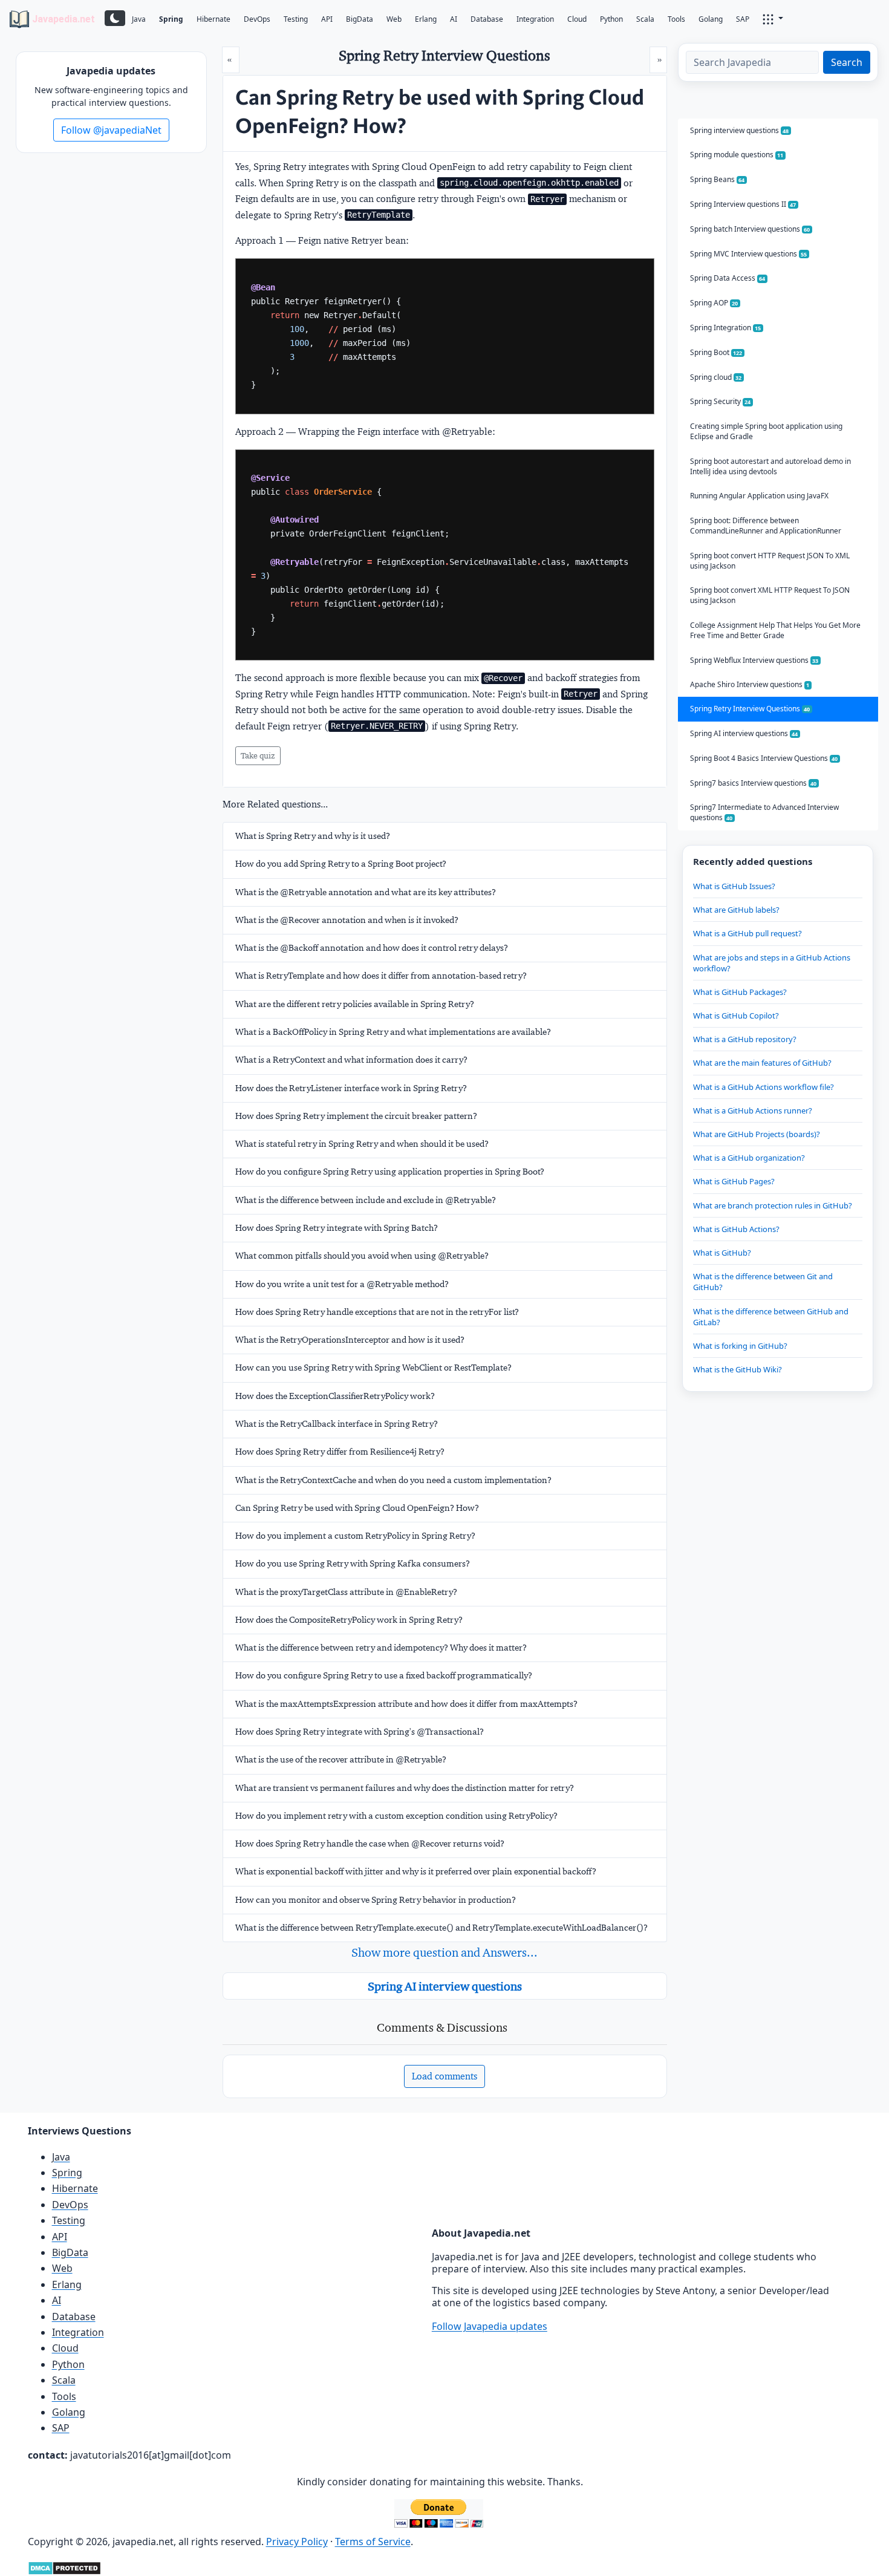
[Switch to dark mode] (115, 18)
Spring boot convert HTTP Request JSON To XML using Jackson (770, 561)
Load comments (444, 2076)
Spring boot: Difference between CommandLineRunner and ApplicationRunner (766, 526)
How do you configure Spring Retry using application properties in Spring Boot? (390, 1172)
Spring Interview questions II (743, 204)
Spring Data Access (728, 278)
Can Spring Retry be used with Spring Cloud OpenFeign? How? (357, 1508)
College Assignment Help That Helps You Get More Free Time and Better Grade (775, 630)
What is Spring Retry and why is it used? (313, 836)
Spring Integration (726, 328)
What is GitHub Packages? (740, 992)
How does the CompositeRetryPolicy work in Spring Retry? (349, 1620)
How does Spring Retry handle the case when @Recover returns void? (370, 1844)
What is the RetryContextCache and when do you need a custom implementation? (393, 1480)
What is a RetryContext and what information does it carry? (351, 1060)
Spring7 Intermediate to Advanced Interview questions (764, 812)
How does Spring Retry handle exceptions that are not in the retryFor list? (377, 1312)
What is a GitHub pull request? (747, 933)
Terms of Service (373, 2542)
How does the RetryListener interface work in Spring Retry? (351, 1088)
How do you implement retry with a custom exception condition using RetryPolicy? (396, 1816)
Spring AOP (714, 303)
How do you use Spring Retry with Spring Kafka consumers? (353, 1564)
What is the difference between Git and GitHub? (763, 1282)
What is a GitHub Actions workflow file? (764, 1087)
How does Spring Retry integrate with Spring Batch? (337, 1228)
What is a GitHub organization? (749, 1158)
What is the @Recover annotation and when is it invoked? (347, 920)
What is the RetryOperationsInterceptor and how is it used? (350, 1340)
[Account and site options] (773, 18)
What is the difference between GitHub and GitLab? (771, 1317)
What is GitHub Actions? (736, 1229)
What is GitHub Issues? (734, 886)
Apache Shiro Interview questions (750, 684)
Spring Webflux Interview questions (754, 660)
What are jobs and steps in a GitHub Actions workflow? (772, 963)
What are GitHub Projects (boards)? (757, 1134)
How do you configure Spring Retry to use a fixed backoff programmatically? (384, 1675)
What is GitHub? (722, 1253)
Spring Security (721, 401)
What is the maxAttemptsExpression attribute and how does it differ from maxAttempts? (406, 1704)
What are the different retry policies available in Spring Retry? (355, 1004)
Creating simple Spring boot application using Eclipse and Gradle (766, 431)
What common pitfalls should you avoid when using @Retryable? (362, 1256)
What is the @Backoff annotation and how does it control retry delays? (372, 948)
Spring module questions (737, 155)
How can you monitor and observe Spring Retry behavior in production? (376, 1900)
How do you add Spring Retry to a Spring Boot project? (341, 864)
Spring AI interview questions (445, 1986)
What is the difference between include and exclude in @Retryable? (366, 1200)
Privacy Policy (297, 2542)
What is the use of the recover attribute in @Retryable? (341, 1759)
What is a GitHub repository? (745, 1039)
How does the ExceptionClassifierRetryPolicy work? (335, 1396)
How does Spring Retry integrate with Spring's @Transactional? (360, 1732)
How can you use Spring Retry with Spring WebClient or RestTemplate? (373, 1368)
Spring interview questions (740, 130)
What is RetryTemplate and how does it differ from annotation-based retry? (381, 976)
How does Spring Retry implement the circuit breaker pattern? (356, 1116)
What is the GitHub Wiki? (738, 1369)
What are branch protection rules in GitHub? (773, 1205)
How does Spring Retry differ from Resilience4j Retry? (340, 1452)
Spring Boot (716, 352)
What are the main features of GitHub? (762, 1063)
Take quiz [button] (258, 755)
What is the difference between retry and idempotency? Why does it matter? (381, 1648)
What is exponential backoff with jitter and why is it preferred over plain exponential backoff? (416, 1871)
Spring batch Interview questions (750, 229)
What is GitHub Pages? (734, 1181)
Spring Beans (718, 179)
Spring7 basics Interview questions (754, 783)
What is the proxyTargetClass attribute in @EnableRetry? (346, 1592)
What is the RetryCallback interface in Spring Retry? (337, 1424)
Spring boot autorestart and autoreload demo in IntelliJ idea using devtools (770, 466)
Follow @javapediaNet (111, 130)
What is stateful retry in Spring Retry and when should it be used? (362, 1144)
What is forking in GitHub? (740, 1346)
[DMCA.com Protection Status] (64, 2567)
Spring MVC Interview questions (749, 254)
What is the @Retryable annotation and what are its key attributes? (366, 892)
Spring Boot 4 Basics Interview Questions (764, 758)
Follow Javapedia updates (490, 2326)
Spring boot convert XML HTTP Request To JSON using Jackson (770, 595)
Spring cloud (716, 377)
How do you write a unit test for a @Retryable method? (342, 1284)
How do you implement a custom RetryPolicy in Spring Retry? (355, 1536)
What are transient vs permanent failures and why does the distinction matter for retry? (405, 1788)
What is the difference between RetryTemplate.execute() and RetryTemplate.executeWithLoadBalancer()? (441, 1928)
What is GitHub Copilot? (736, 1016)
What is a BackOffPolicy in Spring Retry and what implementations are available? (393, 1032)
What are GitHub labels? (736, 910)
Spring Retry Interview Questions (750, 709)
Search (847, 62)
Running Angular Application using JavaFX (759, 496)
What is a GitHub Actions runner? (753, 1110)
